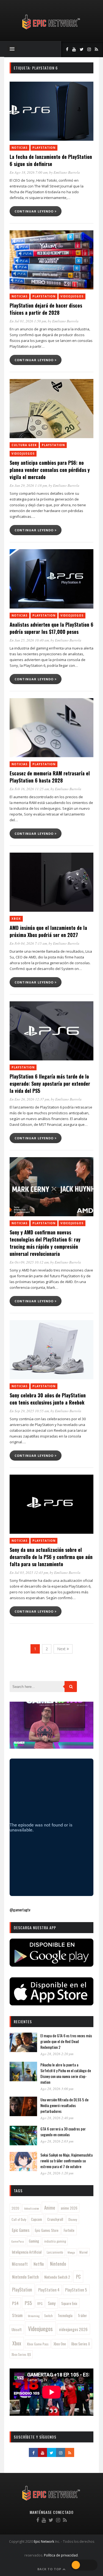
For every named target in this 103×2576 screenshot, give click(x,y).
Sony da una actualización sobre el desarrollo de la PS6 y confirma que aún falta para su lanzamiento (51, 1557)
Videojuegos (72, 296)
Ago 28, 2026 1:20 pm (57, 2173)
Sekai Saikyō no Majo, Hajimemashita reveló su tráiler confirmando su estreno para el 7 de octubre (66, 2161)
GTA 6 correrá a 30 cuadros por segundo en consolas (63, 2132)
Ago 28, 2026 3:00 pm (57, 2089)
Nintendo (58, 2264)
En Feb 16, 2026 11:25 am (29, 789)
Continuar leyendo (35, 211)
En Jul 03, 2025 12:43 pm (29, 1572)
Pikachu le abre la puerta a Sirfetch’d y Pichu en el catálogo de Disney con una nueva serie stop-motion (66, 2073)
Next (62, 1649)
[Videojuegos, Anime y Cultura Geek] (51, 30)
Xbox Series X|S (21, 2354)
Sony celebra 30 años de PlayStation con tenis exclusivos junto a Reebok (48, 1399)
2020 (15, 2208)
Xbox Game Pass (38, 2344)
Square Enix (69, 2303)
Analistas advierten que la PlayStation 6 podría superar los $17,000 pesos (51, 628)
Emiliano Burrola (67, 172)
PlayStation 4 (49, 2290)
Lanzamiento (55, 2252)
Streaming (34, 2316)
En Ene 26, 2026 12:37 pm (29, 1099)
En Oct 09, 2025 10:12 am (29, 1262)
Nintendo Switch (25, 2277)
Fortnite (69, 2230)
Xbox (16, 919)
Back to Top (50, 2569)
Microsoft (20, 2264)
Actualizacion (32, 2208)
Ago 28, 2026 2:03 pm (57, 2141)
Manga (71, 2252)
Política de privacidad (61, 2555)
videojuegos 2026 (73, 2329)
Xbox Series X (80, 2344)
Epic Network (44, 2542)
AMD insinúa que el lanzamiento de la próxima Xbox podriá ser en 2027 (48, 931)
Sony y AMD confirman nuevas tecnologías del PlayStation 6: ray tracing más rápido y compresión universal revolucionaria (45, 1243)
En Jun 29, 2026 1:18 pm (28, 485)
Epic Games (21, 2230)
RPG (40, 2304)
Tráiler (82, 2315)
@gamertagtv (20, 1910)
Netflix (39, 2264)
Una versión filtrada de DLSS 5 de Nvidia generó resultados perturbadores (64, 2105)
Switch (48, 2316)
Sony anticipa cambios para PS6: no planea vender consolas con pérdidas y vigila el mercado (50, 470)
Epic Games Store (47, 2230)
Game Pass (18, 2241)
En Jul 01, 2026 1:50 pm (28, 321)
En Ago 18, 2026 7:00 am (29, 172)
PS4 (15, 2303)
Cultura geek (24, 445)
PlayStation (44, 148)
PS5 (28, 2303)
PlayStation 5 (76, 2290)
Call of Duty (19, 2220)
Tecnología (65, 2315)
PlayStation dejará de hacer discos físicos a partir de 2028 (46, 309)
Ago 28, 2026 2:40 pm (57, 2118)
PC (78, 2277)
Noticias (20, 148)
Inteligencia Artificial (27, 2252)
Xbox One (60, 2344)
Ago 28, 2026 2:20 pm (57, 2054)
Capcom (37, 2219)
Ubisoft (17, 2330)
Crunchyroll (55, 2219)
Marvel (83, 2252)
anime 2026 (69, 2208)
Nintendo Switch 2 (57, 2277)
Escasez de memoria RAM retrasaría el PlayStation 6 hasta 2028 (50, 777)
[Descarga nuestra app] (51, 1965)
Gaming (34, 2241)
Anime (50, 2208)
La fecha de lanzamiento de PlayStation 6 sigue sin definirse (51, 160)
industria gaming (55, 2241)
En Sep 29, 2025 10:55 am (29, 1411)
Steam (17, 2315)
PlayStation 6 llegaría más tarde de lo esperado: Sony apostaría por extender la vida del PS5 (50, 1084)
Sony (52, 2303)
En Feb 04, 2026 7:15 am (28, 943)
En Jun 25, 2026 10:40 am (29, 640)
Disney (73, 2219)
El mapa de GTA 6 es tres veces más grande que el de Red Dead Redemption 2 (66, 2041)
